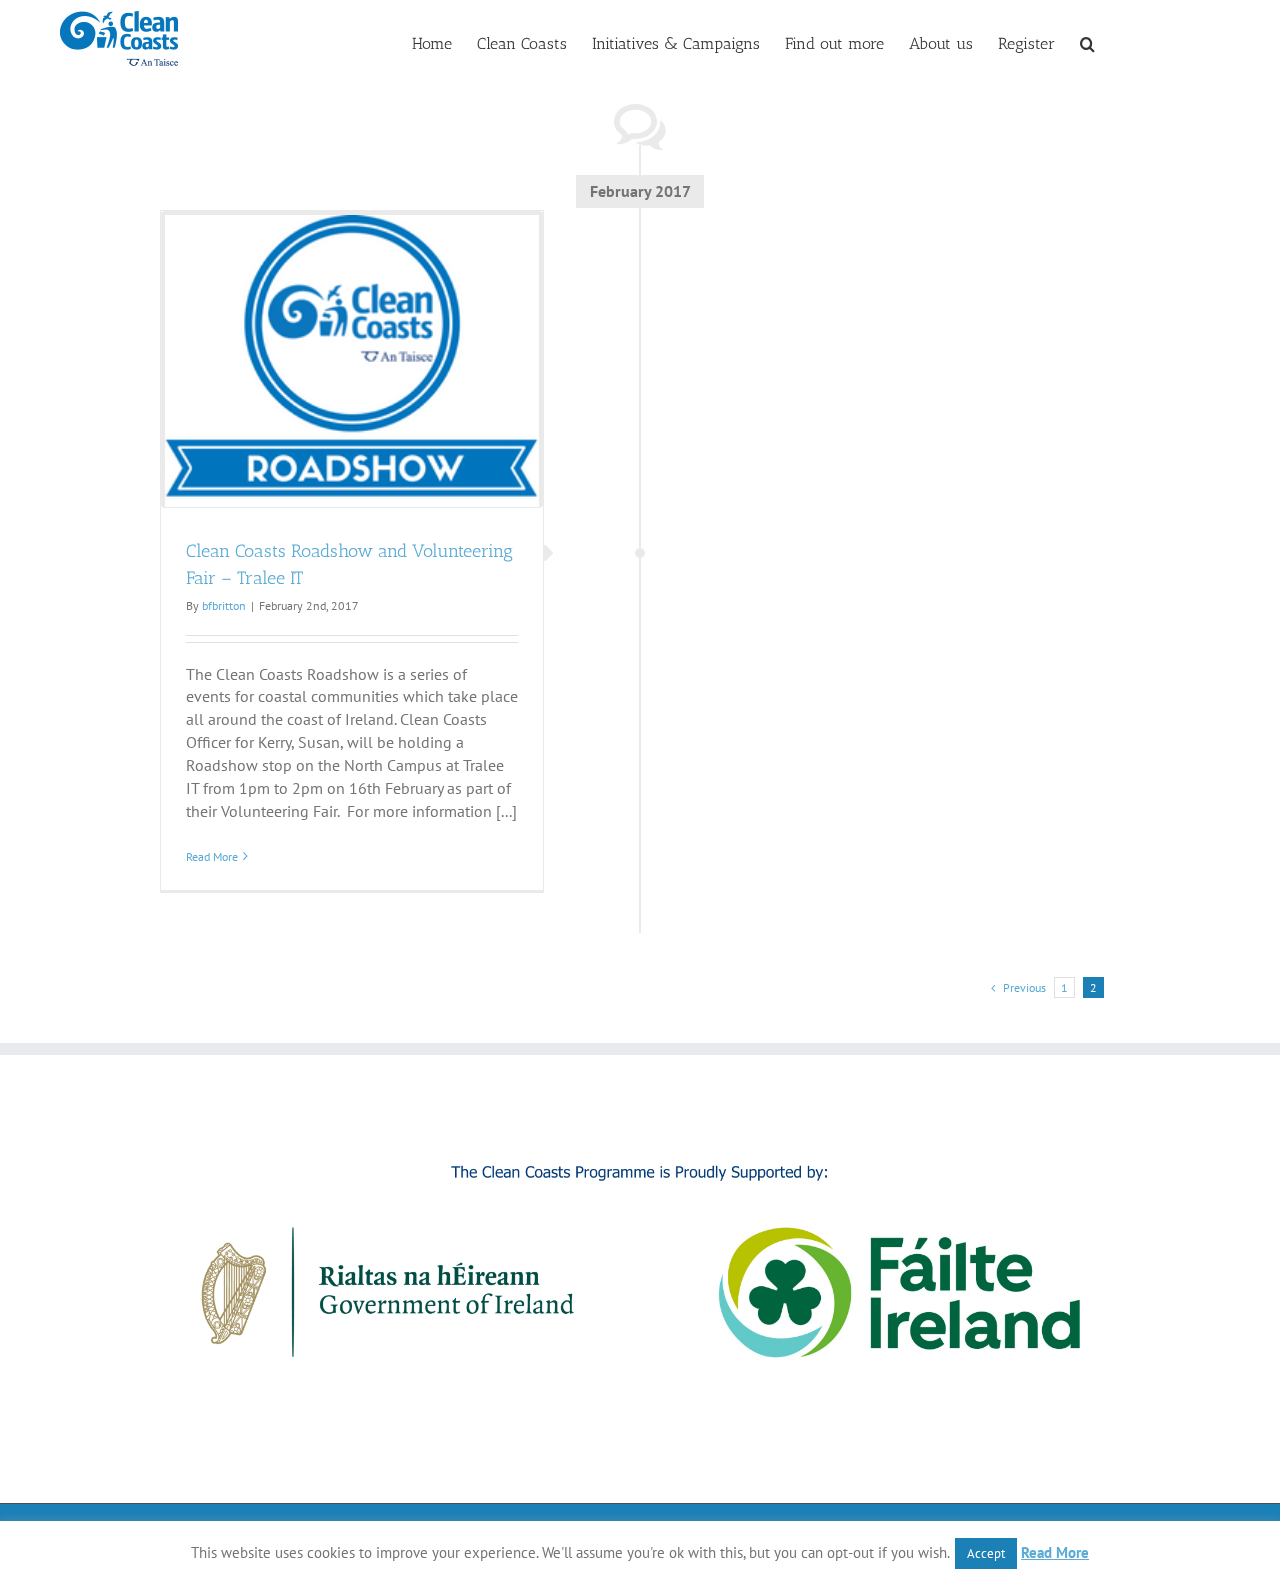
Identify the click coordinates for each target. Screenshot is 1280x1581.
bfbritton (224, 605)
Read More (212, 856)
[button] (1087, 42)
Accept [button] (986, 1553)
